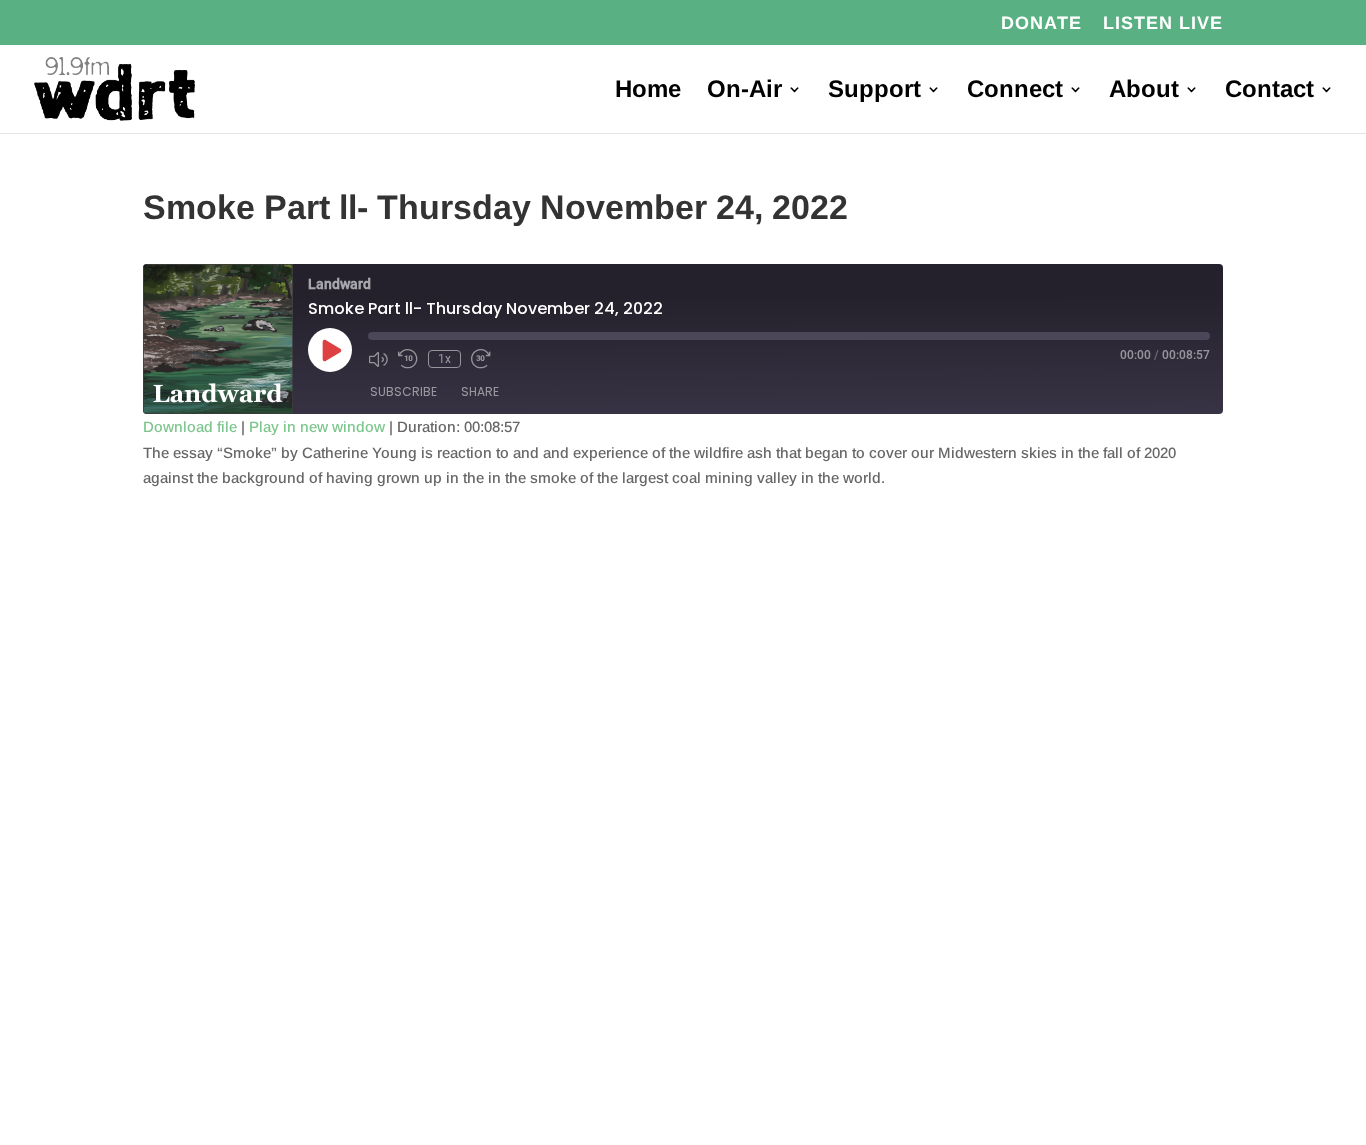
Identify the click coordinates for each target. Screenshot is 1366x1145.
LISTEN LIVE (1163, 23)
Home (648, 92)
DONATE (1041, 23)
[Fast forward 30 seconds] (481, 359)
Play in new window (317, 426)
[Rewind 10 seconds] (408, 359)
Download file (190, 426)
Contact (1269, 92)
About (1144, 92)
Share (480, 391)
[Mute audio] (378, 359)
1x (444, 359)
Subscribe (403, 391)
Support (874, 92)
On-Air (744, 92)
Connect (1015, 92)
